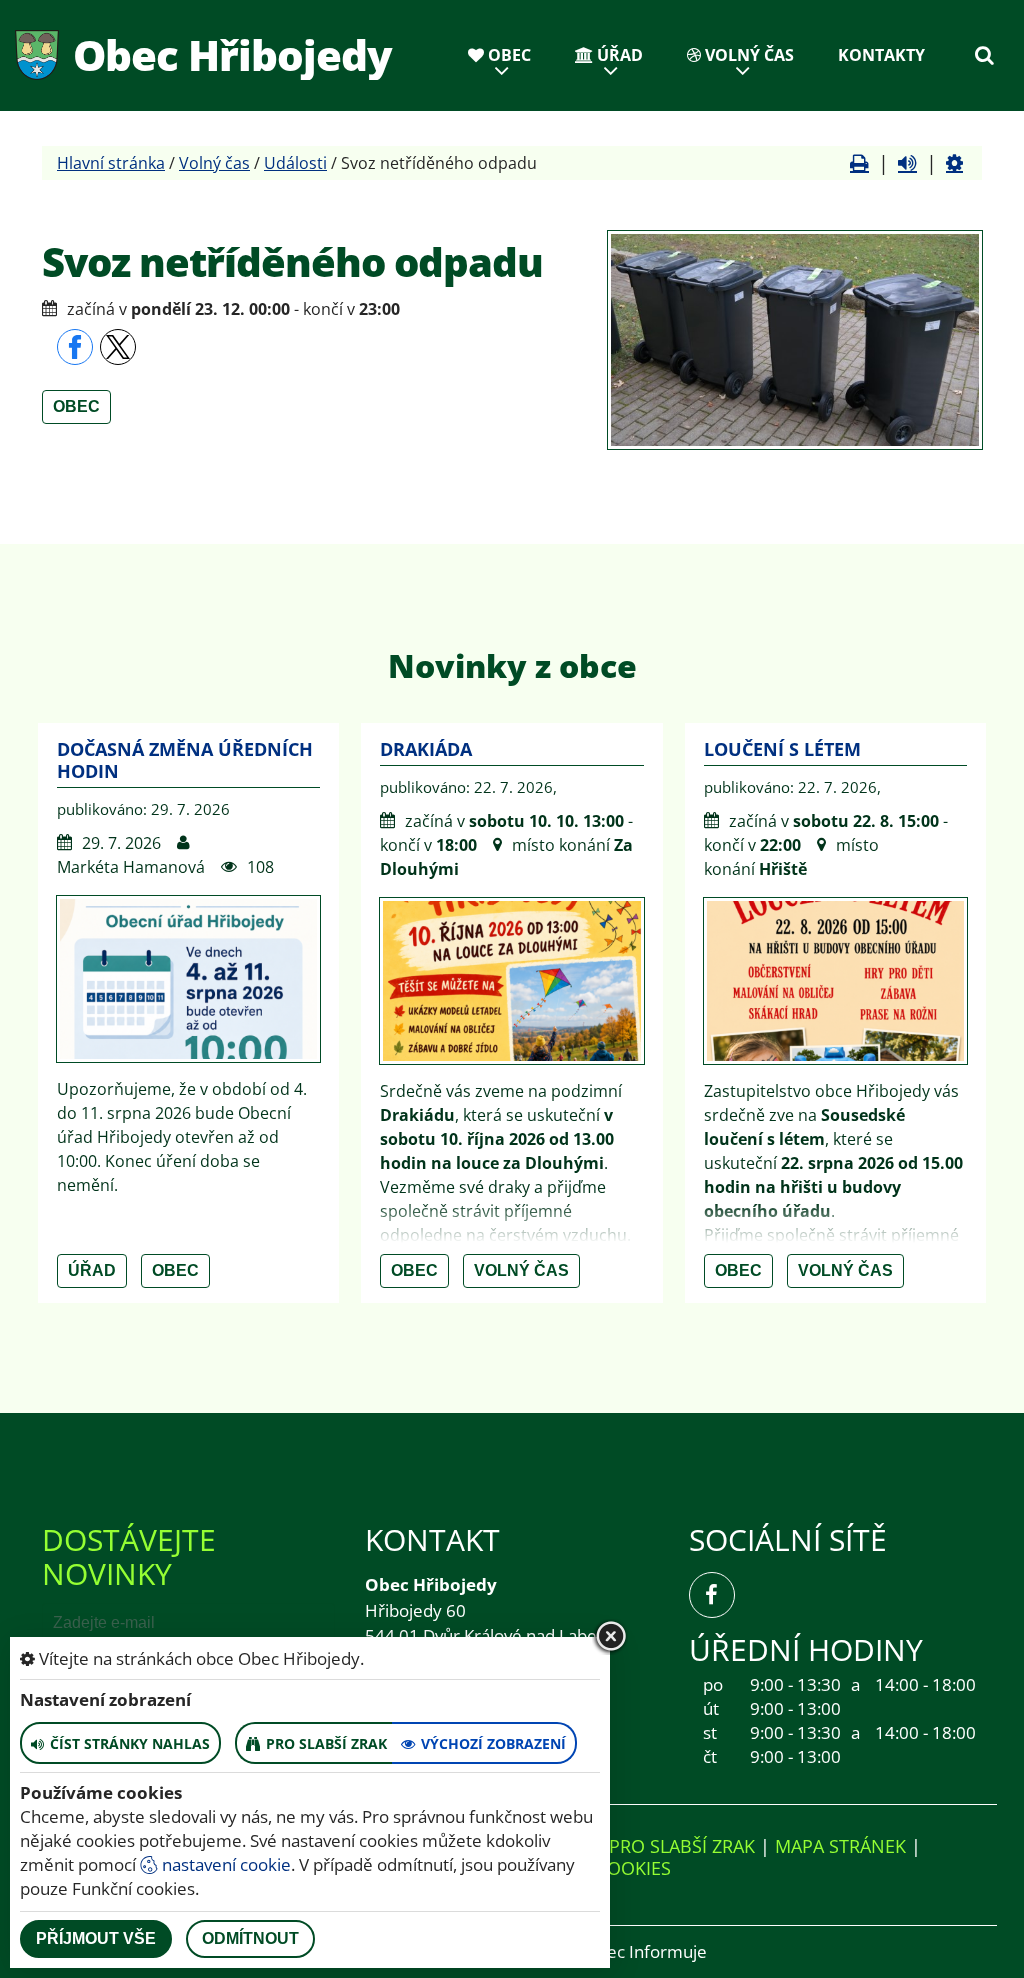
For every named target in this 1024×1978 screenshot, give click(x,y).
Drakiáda (426, 749)
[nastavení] (954, 163)
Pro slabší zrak (682, 1846)
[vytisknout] (859, 163)
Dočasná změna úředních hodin (185, 760)
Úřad (618, 55)
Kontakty (881, 55)
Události (295, 163)
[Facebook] (712, 1595)
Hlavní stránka (111, 163)
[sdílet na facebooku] (75, 347)
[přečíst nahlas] (907, 163)
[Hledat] (984, 55)
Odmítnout (250, 1938)
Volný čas (747, 55)
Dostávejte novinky (129, 1556)
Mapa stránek (840, 1846)
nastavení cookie (224, 1864)
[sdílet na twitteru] (118, 347)
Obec (507, 55)
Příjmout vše (96, 1938)
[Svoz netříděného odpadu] (795, 340)
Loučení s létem (782, 749)
